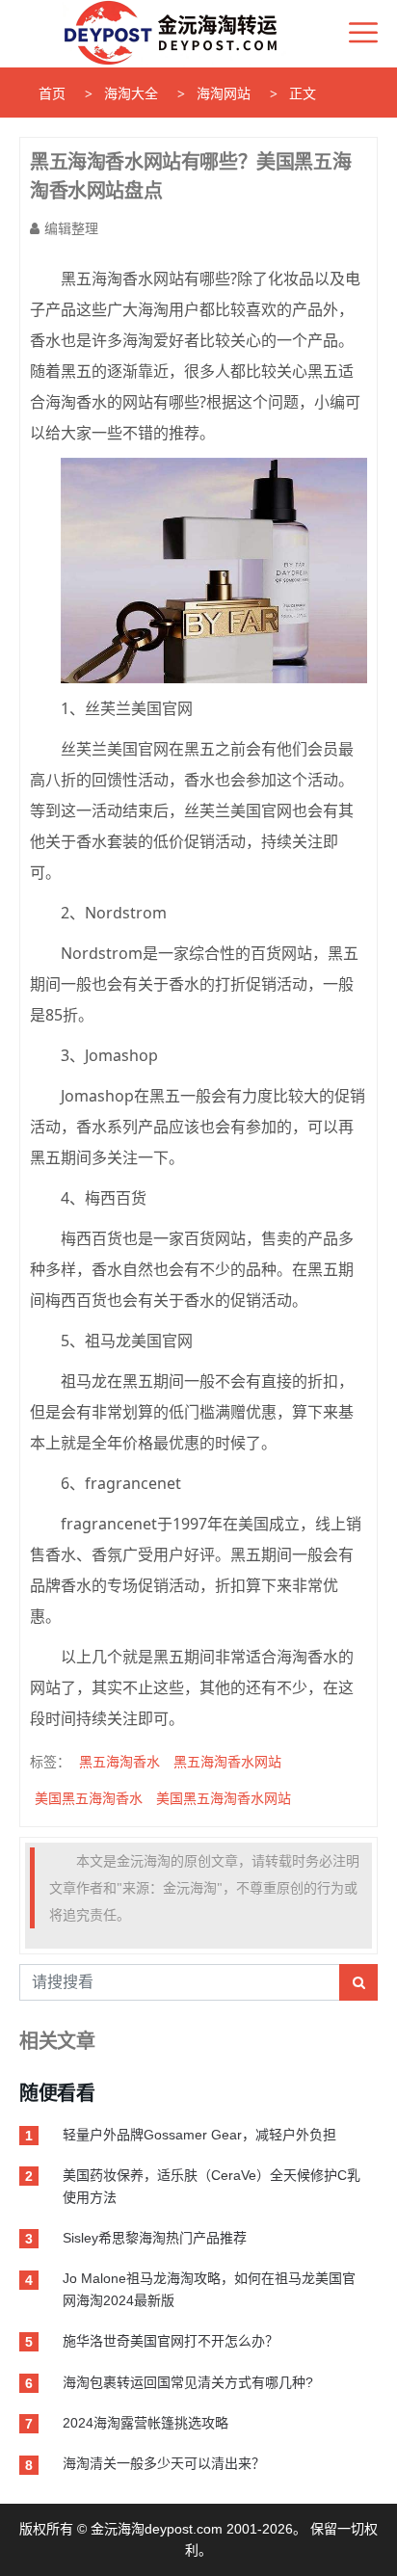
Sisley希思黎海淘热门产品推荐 (155, 2238)
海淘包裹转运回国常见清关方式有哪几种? (188, 2382)
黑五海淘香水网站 (227, 1761)
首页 (52, 93)
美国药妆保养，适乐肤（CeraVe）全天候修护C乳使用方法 (212, 2186)
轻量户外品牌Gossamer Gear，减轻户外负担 (199, 2135)
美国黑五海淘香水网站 (224, 1798)
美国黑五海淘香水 (89, 1798)
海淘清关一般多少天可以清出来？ (164, 2463)
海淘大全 (131, 93)
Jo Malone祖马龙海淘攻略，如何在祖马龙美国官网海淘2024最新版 (209, 2289)
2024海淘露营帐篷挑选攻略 (146, 2423)
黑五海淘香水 (119, 1761)
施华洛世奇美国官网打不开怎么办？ (171, 2341)
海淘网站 (224, 93)
